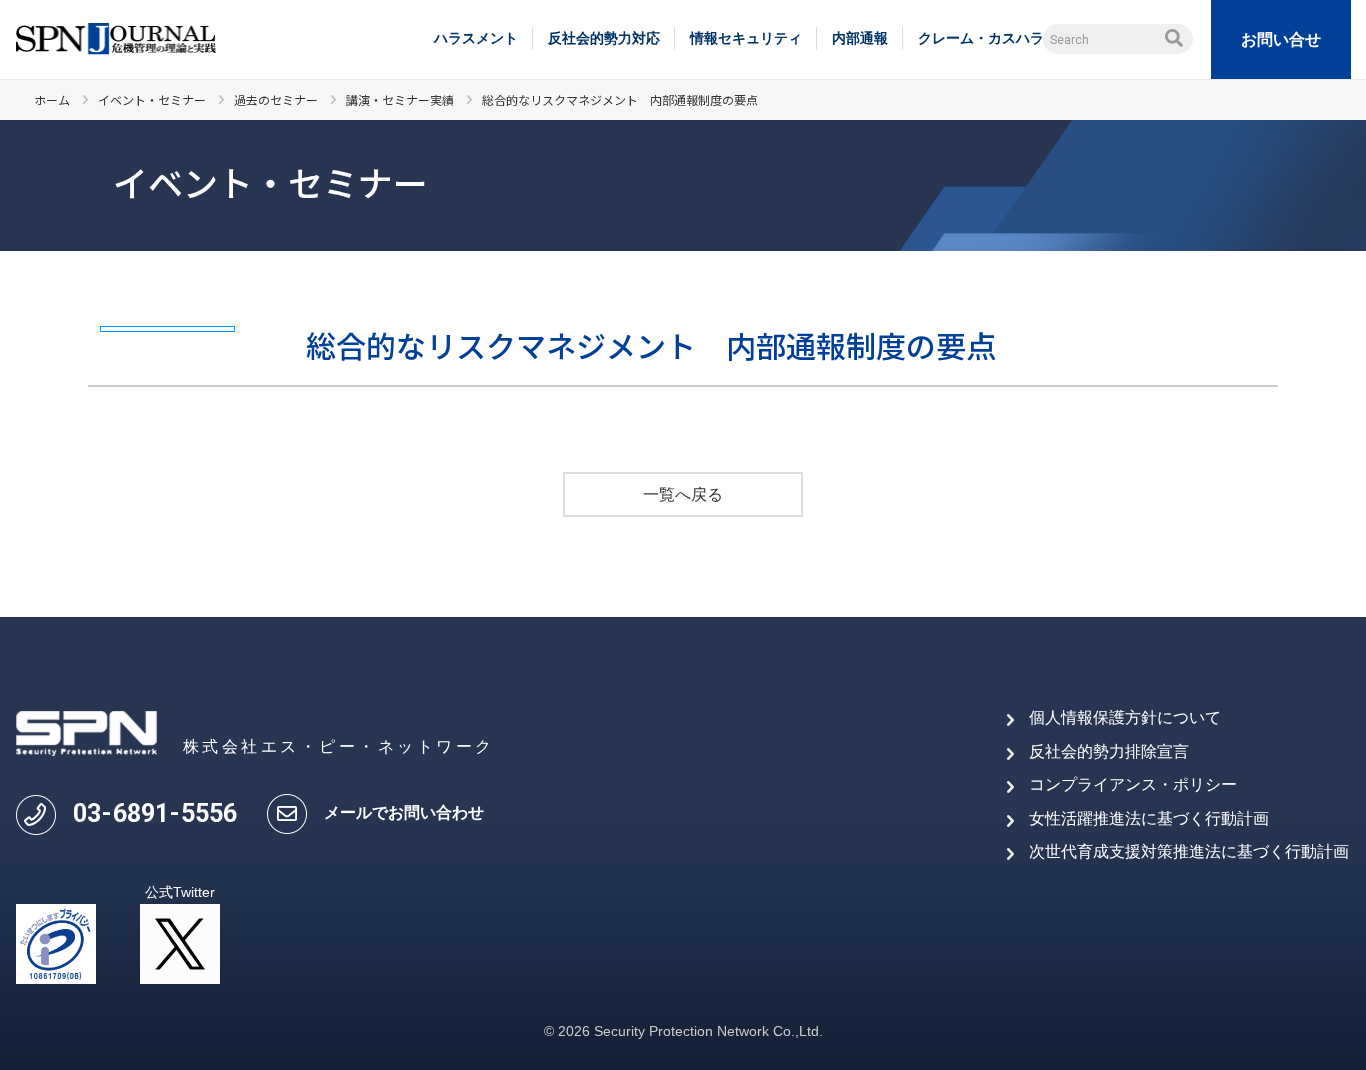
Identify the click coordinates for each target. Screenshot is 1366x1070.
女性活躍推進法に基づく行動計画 (1149, 818)
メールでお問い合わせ (404, 812)
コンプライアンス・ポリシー (1133, 784)
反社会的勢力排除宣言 (1109, 751)
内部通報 (860, 38)
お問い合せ (1281, 39)
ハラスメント (476, 38)
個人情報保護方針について (1125, 717)
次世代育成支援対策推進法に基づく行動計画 (1189, 851)
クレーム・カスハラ (981, 38)
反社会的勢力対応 (604, 38)
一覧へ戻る (683, 494)
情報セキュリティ (746, 38)
